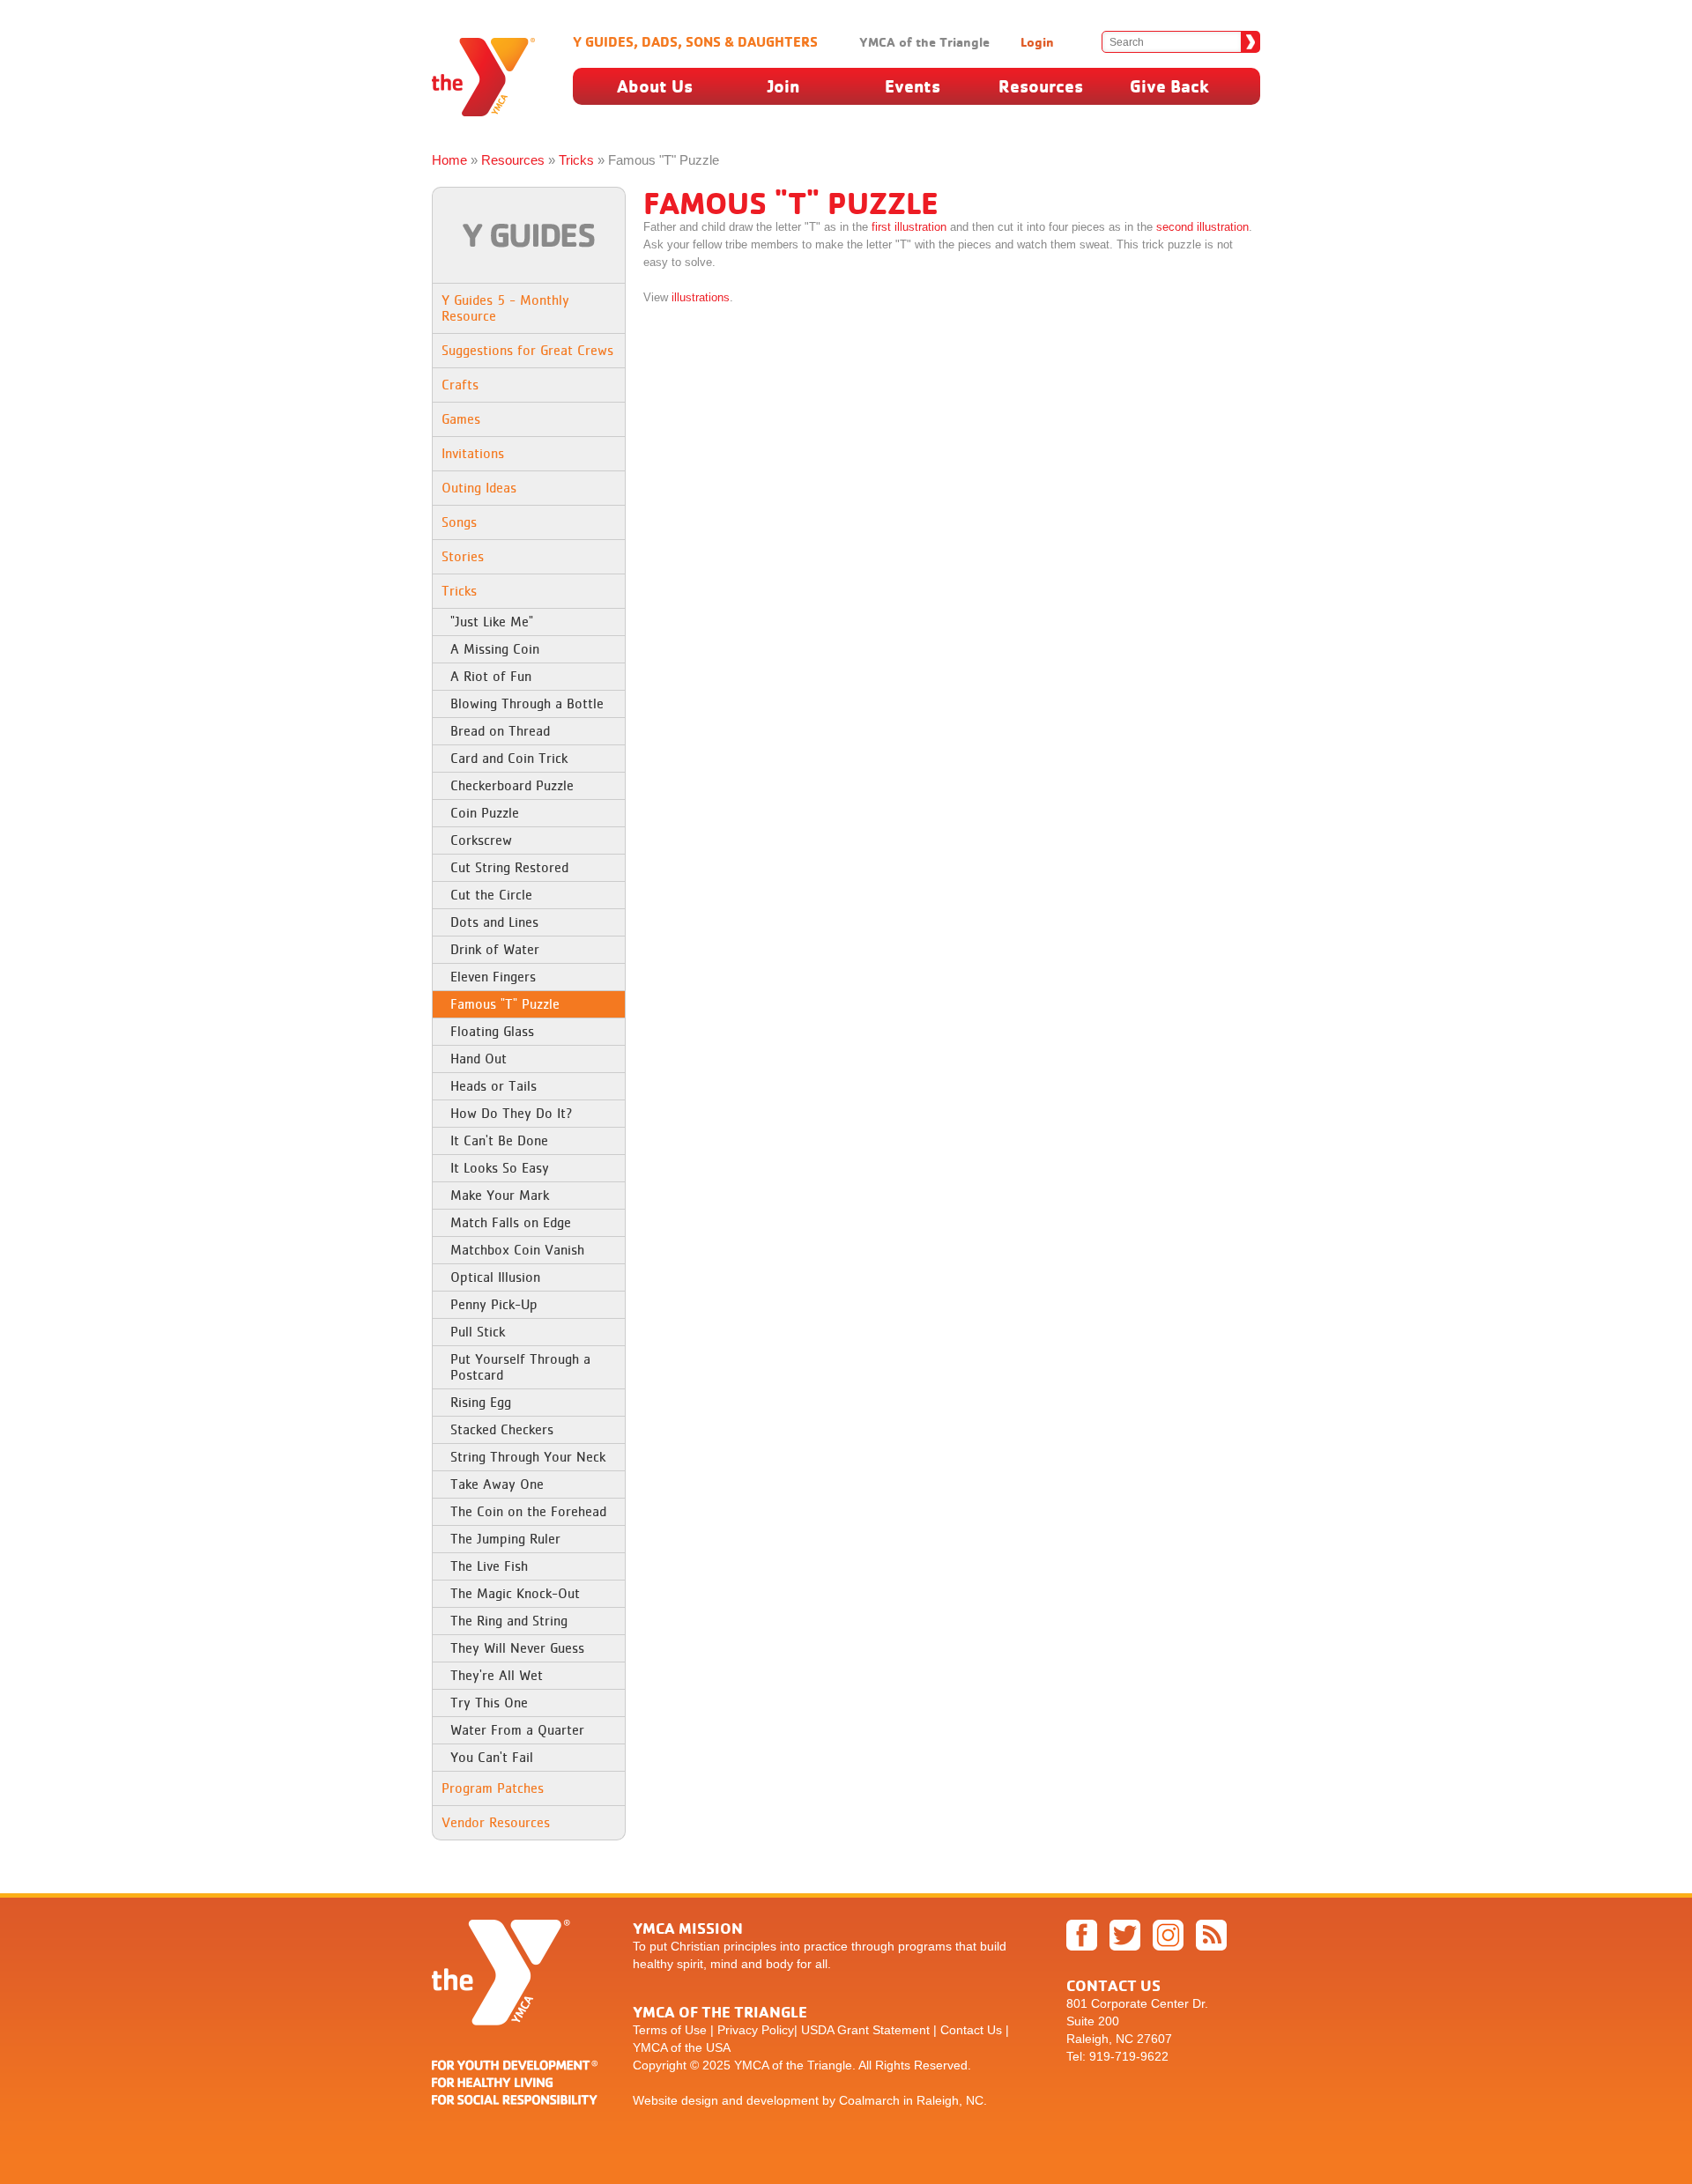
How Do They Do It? (512, 1113)
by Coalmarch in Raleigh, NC (903, 2100)
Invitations (473, 453)
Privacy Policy (756, 2030)
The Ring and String (509, 1621)
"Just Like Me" (492, 622)
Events (913, 86)
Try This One (489, 1703)
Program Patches (493, 1788)
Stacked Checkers (502, 1429)
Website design (675, 2100)
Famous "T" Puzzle (505, 1004)
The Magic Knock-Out (515, 1593)
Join (783, 86)
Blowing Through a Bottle (527, 703)
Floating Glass (492, 1031)
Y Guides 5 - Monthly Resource (505, 308)
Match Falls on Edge (511, 1222)
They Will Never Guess (517, 1648)
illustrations (701, 297)
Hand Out (479, 1059)
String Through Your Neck (528, 1457)
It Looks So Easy (500, 1168)
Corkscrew (481, 840)
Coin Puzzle (485, 813)
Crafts (460, 385)
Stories (463, 556)
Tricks (576, 160)
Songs (459, 522)
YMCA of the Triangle (924, 42)
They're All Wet (497, 1675)
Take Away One (497, 1484)
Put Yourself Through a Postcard (520, 1367)
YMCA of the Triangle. (795, 2065)
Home (449, 160)
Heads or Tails (493, 1086)
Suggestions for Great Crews (527, 350)
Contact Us (971, 2030)
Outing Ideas (479, 488)
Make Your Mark (500, 1195)
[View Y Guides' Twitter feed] (1129, 1951)
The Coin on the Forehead (528, 1511)
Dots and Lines (494, 922)
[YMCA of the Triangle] (515, 2096)
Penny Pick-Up (494, 1304)
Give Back (1169, 86)
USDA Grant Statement (865, 2030)
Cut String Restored (509, 867)
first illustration (909, 227)
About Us (655, 86)
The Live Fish (489, 1566)
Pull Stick (478, 1332)
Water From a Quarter (517, 1730)
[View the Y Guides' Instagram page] (1173, 1951)
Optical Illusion (495, 1277)
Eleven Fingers (493, 977)
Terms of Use (670, 2030)
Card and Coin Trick (509, 758)
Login (1037, 42)
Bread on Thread (500, 731)
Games (461, 419)
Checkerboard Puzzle (512, 785)
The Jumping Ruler (505, 1539)
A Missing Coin (495, 649)
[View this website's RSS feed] (1216, 1951)
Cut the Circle (491, 895)
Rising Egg (481, 1402)
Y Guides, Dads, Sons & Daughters (695, 41)
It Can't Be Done (499, 1140)
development (783, 2100)
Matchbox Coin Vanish (517, 1250)
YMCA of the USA (682, 2047)
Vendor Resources (496, 1822)
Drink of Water (495, 949)
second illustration (1202, 227)
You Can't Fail (492, 1757)
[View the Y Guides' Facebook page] (1086, 1951)
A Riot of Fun (491, 676)
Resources (1041, 86)
